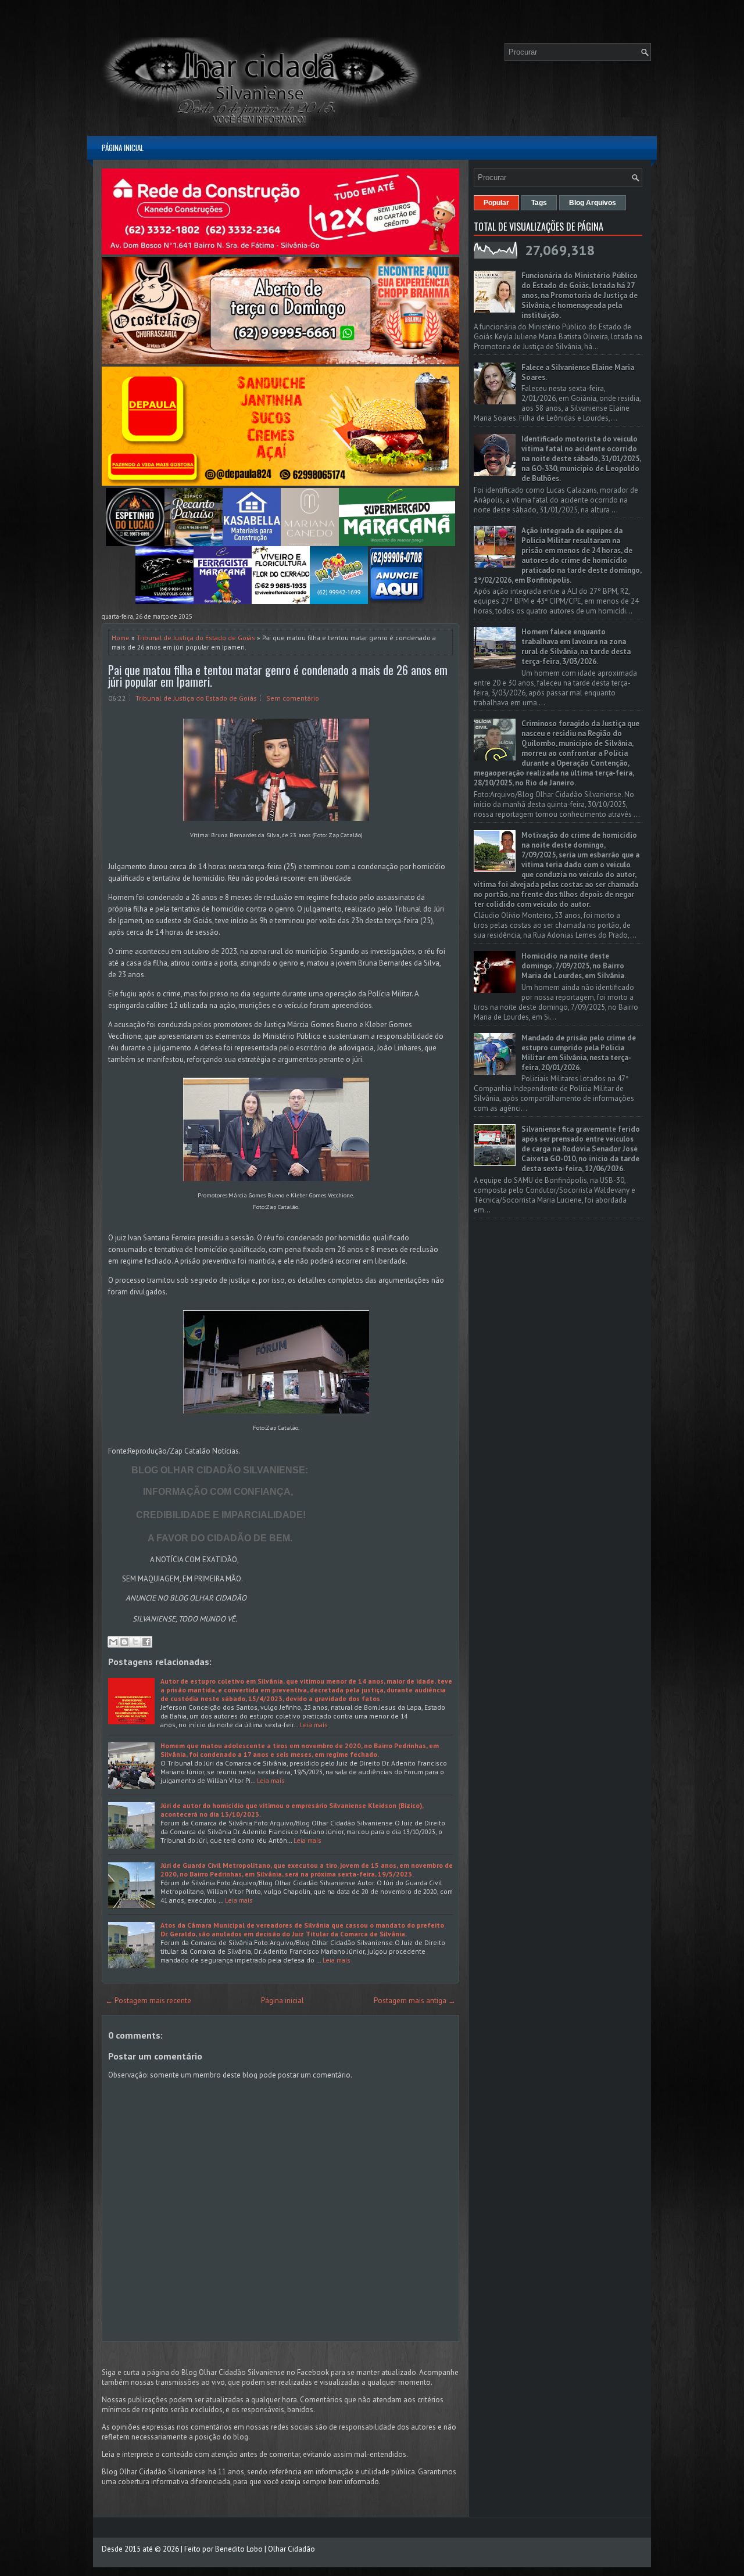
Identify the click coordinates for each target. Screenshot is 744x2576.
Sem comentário (293, 698)
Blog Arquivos (593, 203)
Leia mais (314, 1725)
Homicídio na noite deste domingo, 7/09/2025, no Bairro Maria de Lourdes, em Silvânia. (574, 966)
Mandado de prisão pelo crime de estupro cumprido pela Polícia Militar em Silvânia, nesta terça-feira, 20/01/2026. (579, 1053)
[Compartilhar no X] (135, 1642)
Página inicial (123, 148)
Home (121, 638)
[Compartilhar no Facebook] (146, 1642)
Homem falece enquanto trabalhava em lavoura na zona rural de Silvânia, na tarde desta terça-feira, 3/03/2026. (576, 647)
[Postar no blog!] (124, 1642)
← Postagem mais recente (148, 2001)
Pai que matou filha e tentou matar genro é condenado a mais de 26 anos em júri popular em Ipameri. (278, 676)
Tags (539, 203)
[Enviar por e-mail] (113, 1642)
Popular (496, 203)
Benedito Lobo (239, 2549)
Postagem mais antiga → (415, 2001)
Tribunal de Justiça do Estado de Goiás (196, 638)
